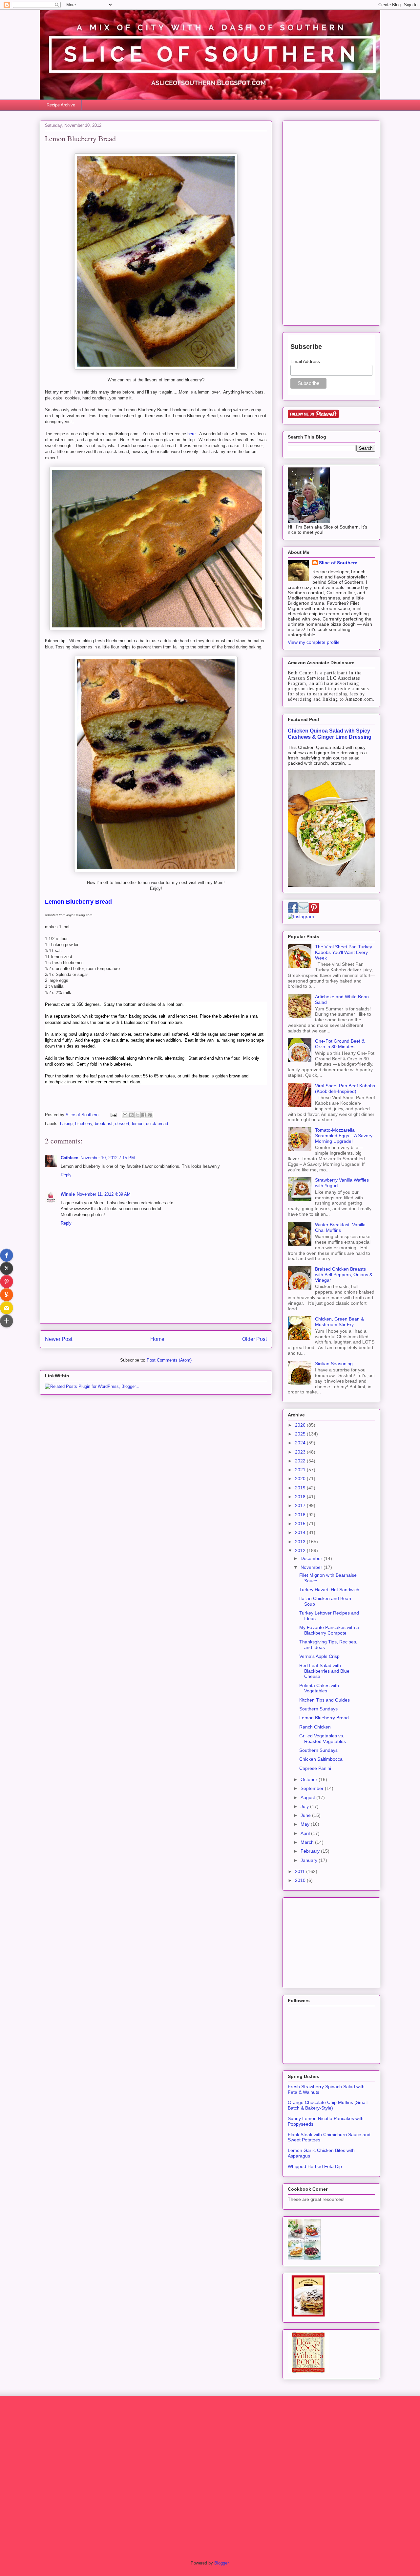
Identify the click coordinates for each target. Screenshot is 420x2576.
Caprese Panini (315, 1768)
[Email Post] (113, 1115)
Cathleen (70, 1158)
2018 (301, 1497)
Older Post (254, 1339)
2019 (301, 1488)
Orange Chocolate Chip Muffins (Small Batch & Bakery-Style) (328, 2105)
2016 (301, 1515)
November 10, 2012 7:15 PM (108, 1158)
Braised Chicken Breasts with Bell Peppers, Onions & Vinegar (344, 1275)
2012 (301, 1550)
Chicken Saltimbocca (321, 1759)
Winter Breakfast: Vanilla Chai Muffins (340, 1227)
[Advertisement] (331, 222)
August (308, 1797)
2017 (301, 1505)
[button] (7, 1255)
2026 (301, 1425)
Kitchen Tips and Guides (325, 1700)
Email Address (305, 361)
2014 (301, 1532)
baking (66, 1124)
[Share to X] (137, 1115)
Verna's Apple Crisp (319, 1656)
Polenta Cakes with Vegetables (319, 1688)
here (191, 434)
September (313, 1788)
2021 (301, 1470)
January (310, 1860)
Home (157, 1339)
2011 (301, 1871)
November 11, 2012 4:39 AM (104, 1194)
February (311, 1851)
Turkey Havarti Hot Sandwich (329, 1590)
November (312, 1567)
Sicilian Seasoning (334, 1364)
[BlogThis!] (131, 1115)
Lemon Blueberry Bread (324, 1718)
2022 (301, 1461)
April (306, 1833)
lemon (138, 1124)
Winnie (68, 1194)
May (306, 1824)
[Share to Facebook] (144, 1115)
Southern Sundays (318, 1709)
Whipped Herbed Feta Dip (315, 2166)
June (306, 1815)
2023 (301, 1452)
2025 (301, 1434)
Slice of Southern (338, 563)
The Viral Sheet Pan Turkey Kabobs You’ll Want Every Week (344, 952)
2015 (301, 1524)
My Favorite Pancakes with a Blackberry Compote (329, 1630)
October (310, 1779)
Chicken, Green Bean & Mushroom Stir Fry (339, 1322)
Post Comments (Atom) (169, 1360)
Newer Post (59, 1339)
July (305, 1806)
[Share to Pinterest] (150, 1115)
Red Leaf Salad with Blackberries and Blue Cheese (324, 1671)
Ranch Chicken (315, 1727)
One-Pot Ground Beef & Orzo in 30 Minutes (340, 1044)
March (308, 1842)
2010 (301, 1880)
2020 (301, 1479)
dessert (122, 1124)
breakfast (104, 1124)
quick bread (157, 1124)
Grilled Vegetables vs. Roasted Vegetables (323, 1739)
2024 (301, 1443)
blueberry (84, 1124)
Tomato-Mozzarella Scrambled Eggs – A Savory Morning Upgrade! (344, 1136)
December (312, 1558)
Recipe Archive (61, 105)
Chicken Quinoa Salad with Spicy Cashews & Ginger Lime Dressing (330, 734)
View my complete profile (314, 642)
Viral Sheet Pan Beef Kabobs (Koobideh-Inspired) (345, 1088)
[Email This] (125, 1115)
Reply (66, 1175)
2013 (301, 1542)
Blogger (221, 2563)
